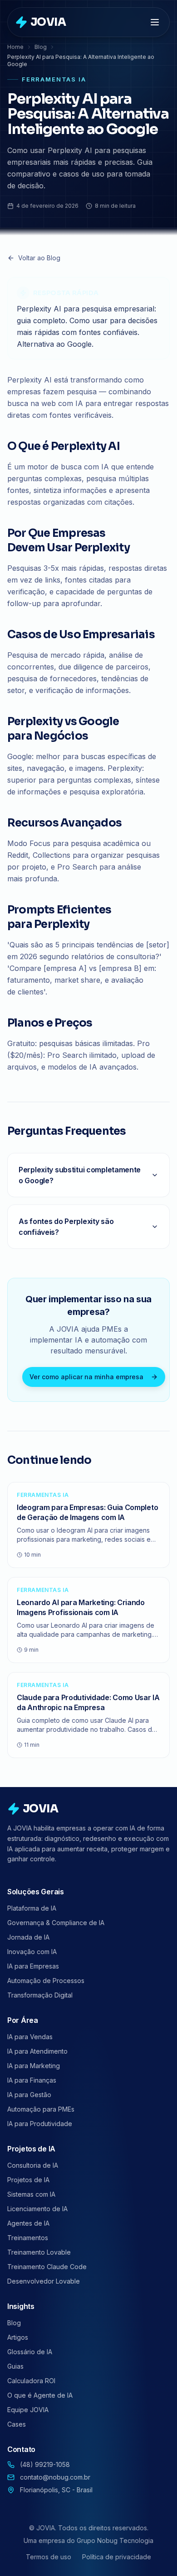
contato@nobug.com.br (55, 2477)
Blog (41, 47)
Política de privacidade (117, 2557)
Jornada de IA (28, 1937)
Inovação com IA (32, 1952)
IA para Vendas (30, 2037)
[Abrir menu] (156, 22)
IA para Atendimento (37, 2051)
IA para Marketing (34, 2066)
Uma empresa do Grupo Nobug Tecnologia (88, 2540)
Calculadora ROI (31, 2381)
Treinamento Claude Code (47, 2267)
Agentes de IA (28, 2223)
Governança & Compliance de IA (56, 1923)
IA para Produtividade (40, 2124)
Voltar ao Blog (39, 258)
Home (15, 47)
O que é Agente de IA (40, 2395)
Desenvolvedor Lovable (44, 2281)
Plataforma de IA (32, 1908)
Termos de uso (49, 2557)
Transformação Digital (40, 1995)
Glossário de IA (30, 2352)
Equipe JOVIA (28, 2410)
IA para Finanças (32, 2080)
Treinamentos (28, 2238)
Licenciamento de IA (37, 2209)
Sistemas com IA (31, 2194)
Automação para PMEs (41, 2109)
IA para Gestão (29, 2095)
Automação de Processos (46, 1981)
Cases (17, 2424)
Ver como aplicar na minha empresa (86, 1377)
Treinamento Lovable (39, 2252)
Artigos (18, 2337)
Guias (15, 2366)
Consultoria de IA (33, 2165)
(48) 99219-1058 (45, 2464)
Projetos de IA (28, 2180)
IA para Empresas (33, 1966)
